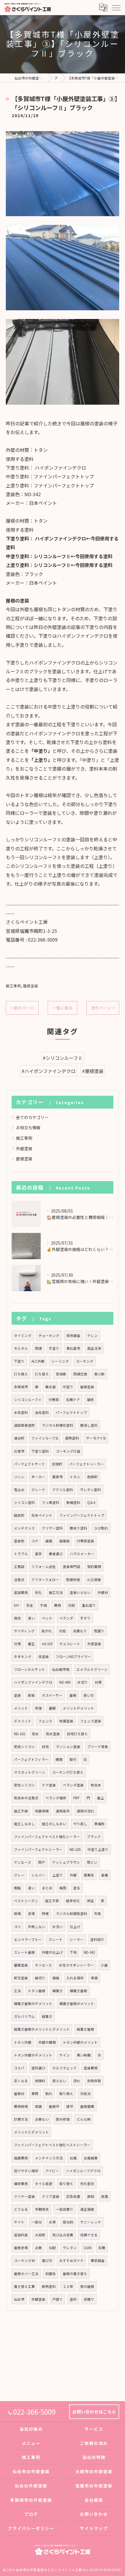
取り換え (66, 2094)
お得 (52, 2222)
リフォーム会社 (44, 1567)
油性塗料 (42, 1412)
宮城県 (61, 1374)
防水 (35, 1734)
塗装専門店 (72, 1567)
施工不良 (52, 1901)
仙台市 (19, 2299)
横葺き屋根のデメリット (33, 2004)
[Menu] (116, 7)
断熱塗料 (49, 2286)
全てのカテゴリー (32, 1117)
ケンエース (23, 1862)
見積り (89, 2299)
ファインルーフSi (45, 1438)
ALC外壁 (38, 1361)
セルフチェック (65, 2068)
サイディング (24, 1631)
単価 (94, 1978)
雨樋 (38, 1348)
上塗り (58, 1875)
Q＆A (91, 1502)
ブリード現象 (98, 1747)
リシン (19, 1477)
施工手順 (21, 1811)
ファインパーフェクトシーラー (38, 1849)
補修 (90, 1400)
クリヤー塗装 (24, 2196)
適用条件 (63, 1811)
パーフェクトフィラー (31, 1759)
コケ (35, 1541)
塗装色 (19, 1541)
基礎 (52, 1708)
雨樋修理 (73, 1580)
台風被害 (91, 2158)
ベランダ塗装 (73, 1785)
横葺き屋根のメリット (77, 2004)
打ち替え (42, 1374)
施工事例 (13, 986)
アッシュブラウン (66, 1862)
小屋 (104, 1965)
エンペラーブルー (28, 1939)
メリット (21, 1708)
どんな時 (84, 2119)
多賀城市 (21, 1387)
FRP (76, 1798)
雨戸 (42, 1862)
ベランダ (66, 1618)
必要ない (42, 2119)
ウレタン (70, 2248)
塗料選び (38, 2068)
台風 (73, 2158)
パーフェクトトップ (71, 1412)
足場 (31, 1914)
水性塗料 (21, 1412)
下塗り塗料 (40, 1451)
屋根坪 (54, 2106)
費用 (58, 1605)
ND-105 (75, 1849)
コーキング (85, 1361)
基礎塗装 (21, 1965)
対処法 (85, 2094)
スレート (56, 1939)
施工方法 (56, 1592)
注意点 (19, 1580)
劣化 (38, 1592)
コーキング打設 (68, 1451)
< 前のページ (22, 1008)
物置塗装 (66, 1721)
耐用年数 (94, 2081)
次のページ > (103, 1008)
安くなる (21, 2081)
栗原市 (58, 1477)
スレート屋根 (24, 1952)
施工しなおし (24, 1824)
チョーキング (49, 1335)
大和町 (40, 2235)
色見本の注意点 (26, 1798)
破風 (49, 1541)
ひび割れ (101, 1528)
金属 (105, 1875)
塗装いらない (80, 1592)
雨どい (92, 1862)
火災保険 (94, 1580)
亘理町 (57, 1464)
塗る (77, 1888)
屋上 (101, 1798)
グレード (38, 1490)
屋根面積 (87, 2106)
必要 (38, 2248)
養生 (31, 1644)
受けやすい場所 (26, 2171)
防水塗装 (53, 1734)
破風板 (65, 1541)
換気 (17, 1618)
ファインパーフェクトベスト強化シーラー (47, 1837)
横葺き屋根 (78, 1991)
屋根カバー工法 (26, 2274)
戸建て (58, 2299)
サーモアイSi (96, 1438)
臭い (31, 1618)
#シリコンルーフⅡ (63, 1058)
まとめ (47, 1888)
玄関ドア (73, 1400)
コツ (17, 1927)
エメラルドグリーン (92, 1669)
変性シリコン (24, 1785)
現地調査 (73, 1335)
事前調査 (98, 2260)
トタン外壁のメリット (80, 2042)
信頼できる (89, 2235)
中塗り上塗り (98, 1849)
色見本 (96, 1785)
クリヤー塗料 (52, 1528)
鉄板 (31, 1695)
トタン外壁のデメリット (33, 2055)
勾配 (52, 2248)
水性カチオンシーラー (76, 1965)
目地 (45, 1747)
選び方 (47, 2260)
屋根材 (19, 2094)
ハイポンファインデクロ (33, 1682)
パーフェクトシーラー (86, 1464)
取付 (73, 1759)
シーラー (76, 1939)
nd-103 (47, 1644)
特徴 (45, 1914)
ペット (47, 1618)
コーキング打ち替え (68, 1772)
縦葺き (47, 2016)
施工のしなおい (54, 1824)
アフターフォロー (45, 1580)
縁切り (40, 1978)
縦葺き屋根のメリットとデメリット (42, 2029)
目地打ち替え (77, 1734)
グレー (19, 1875)
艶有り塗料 (78, 1528)
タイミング (23, 1335)
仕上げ (75, 1927)
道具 (38, 1554)
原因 (91, 2196)
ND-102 (19, 1734)
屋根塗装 (31, 986)
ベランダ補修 (56, 1798)
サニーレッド (91, 2222)
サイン (65, 2055)
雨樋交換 (80, 1374)
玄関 (102, 2248)
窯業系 (89, 1875)
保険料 (40, 2081)
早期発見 (42, 2209)
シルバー (38, 1875)
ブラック (94, 1837)
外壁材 (103, 1592)
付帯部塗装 (85, 1541)
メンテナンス (24, 1528)
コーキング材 (24, 2260)
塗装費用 (91, 2068)
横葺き (58, 1991)
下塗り (19, 1361)
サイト (19, 2222)
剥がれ (47, 1631)
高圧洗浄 (94, 1348)
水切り (83, 1682)
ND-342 (89, 1952)
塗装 (17, 1695)
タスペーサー (52, 1695)
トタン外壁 (23, 2042)
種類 (59, 1759)
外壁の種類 (47, 2042)
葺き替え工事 (24, 2286)
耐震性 (51, 2274)
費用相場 (21, 2106)
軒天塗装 (21, 1978)
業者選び (56, 1554)
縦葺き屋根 (85, 2029)
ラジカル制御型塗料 (72, 1914)
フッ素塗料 (51, 1502)
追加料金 (21, 2235)
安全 (30, 1605)
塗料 (73, 2299)
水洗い (58, 1927)
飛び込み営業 (63, 2235)
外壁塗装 (24, 1148)
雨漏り (99, 1631)
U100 (87, 2248)
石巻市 (19, 1451)
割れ (49, 2094)
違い (31, 1888)
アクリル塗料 (63, 1490)
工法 (17, 1991)
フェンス (45, 1721)
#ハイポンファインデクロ (49, 1071)
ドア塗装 (49, 1785)
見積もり (80, 1631)
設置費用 (21, 2158)
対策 (17, 1644)
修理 (38, 1708)
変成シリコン (24, 1747)
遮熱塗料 (72, 1438)
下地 (73, 1952)
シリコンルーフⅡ (28, 1400)
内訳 (72, 1605)
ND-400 (65, 1682)
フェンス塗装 (91, 1721)
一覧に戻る (63, 1008)
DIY (17, 1605)
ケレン (92, 1335)
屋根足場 (21, 2248)
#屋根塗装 (93, 1071)
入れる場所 (75, 1978)
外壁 (73, 1875)
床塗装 (44, 1657)
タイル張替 (44, 2184)
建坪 (70, 2106)
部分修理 (63, 2119)
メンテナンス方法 (49, 2158)
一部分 (37, 2222)
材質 (98, 1682)
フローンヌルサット (30, 1669)
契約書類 (94, 1567)
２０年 (68, 2286)
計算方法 (21, 2119)
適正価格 (87, 2209)
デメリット (23, 1721)
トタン (75, 1477)
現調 (38, 2106)
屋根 (73, 1695)
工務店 (19, 1567)
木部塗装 (94, 1644)
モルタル (21, 1348)
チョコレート (70, 1644)
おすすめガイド (72, 2260)
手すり (85, 1618)
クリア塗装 (51, 2196)
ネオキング (23, 1657)
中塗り (68, 1387)
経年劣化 (73, 1901)
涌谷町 (19, 1438)
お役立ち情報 (28, 1127)
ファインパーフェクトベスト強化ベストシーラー (52, 2145)
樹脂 (17, 1888)
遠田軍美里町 (24, 1425)
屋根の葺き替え (75, 2274)
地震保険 (42, 1811)
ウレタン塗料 (90, 1490)
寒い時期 (84, 2055)
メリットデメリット (78, 1708)
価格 (56, 1978)
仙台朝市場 (61, 1669)
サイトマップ (94, 2528)
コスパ (19, 2068)
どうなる (21, 2209)
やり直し (80, 1824)
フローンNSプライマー (73, 1657)
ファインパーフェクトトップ (82, 1515)
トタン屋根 (37, 1991)
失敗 (98, 1914)
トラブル (21, 1554)
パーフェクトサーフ (29, 1464)
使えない (59, 2081)
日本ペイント (42, 1515)
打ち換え (21, 1374)
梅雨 (63, 1888)
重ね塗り (89, 1605)
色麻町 (92, 1477)
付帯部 (54, 1400)
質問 (35, 2094)
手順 (44, 1605)
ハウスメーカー (82, 1554)
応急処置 (73, 2196)
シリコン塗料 (24, 1502)
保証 (90, 1901)
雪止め (19, 1490)
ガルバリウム (24, 2016)
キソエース (43, 1965)
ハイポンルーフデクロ (83, 2171)
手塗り (54, 1348)
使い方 (89, 1695)
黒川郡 (99, 1374)
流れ (77, 2081)
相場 (17, 1914)
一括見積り (65, 2209)
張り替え (66, 2184)
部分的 (68, 2222)
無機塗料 (73, 1502)
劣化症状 (87, 2184)
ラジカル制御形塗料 (58, 1425)
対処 (63, 1631)
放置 (105, 2196)
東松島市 (73, 1348)
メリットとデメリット (31, 2132)
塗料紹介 (97, 1939)
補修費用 (21, 2184)
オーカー (38, 1477)
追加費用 (21, 1592)
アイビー (52, 2171)
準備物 (99, 1824)
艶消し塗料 (89, 1425)
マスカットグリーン (30, 1772)
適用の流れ (85, 1811)
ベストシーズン (26, 1901)
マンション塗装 (68, 1747)
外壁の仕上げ (52, 1952)
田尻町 (19, 1515)
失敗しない (37, 1927)
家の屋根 (87, 2286)
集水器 (51, 1387)
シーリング (60, 1361)
